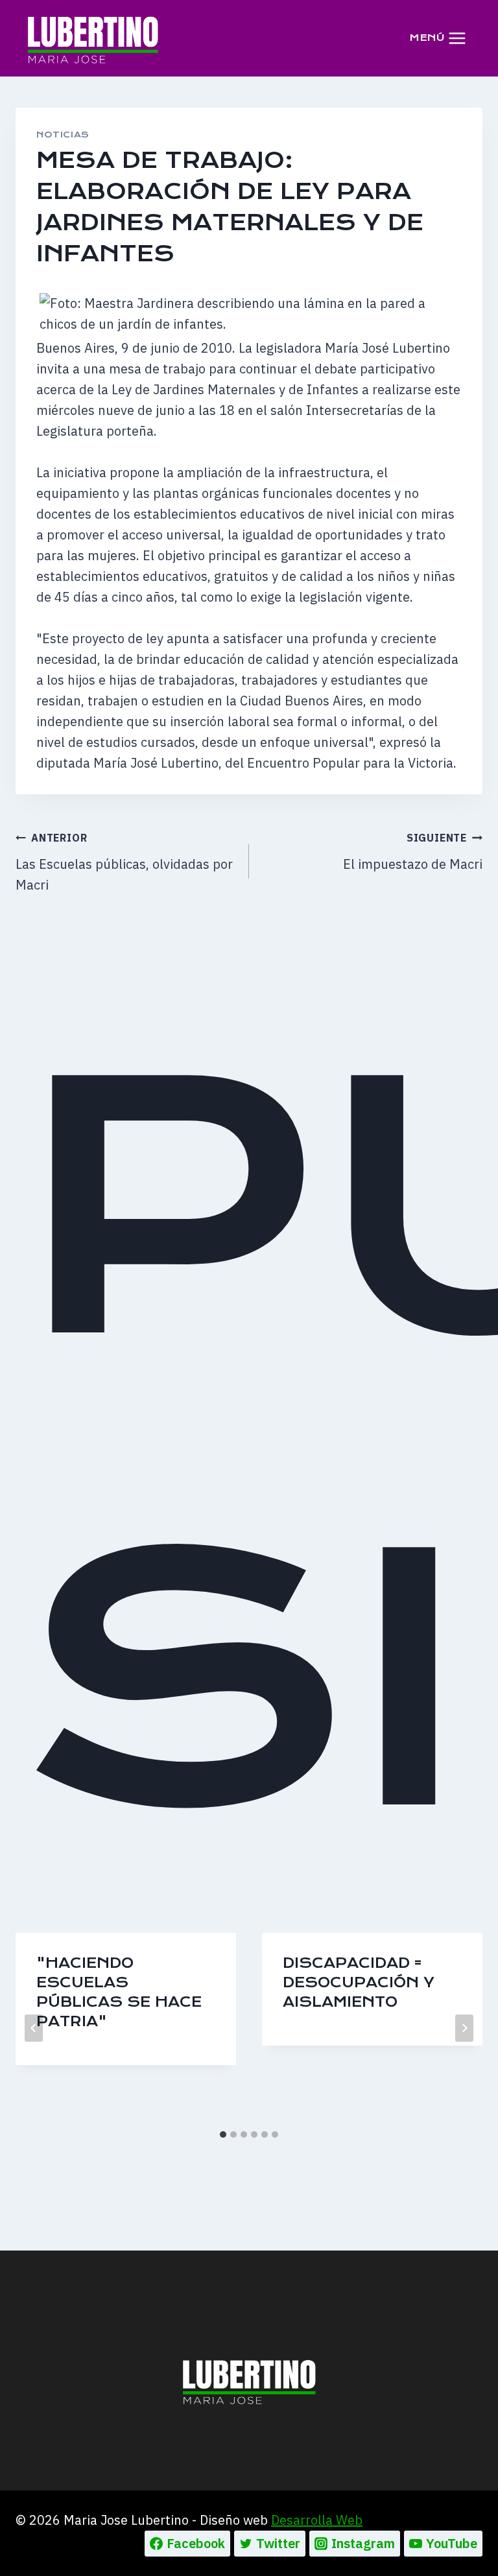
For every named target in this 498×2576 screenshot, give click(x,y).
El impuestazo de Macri (413, 852)
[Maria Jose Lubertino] (93, 38)
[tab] (223, 2134)
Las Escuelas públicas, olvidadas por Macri (124, 862)
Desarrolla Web (317, 2520)
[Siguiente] (464, 2028)
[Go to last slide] (34, 2028)
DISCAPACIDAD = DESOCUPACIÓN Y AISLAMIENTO (359, 1982)
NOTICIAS (63, 135)
